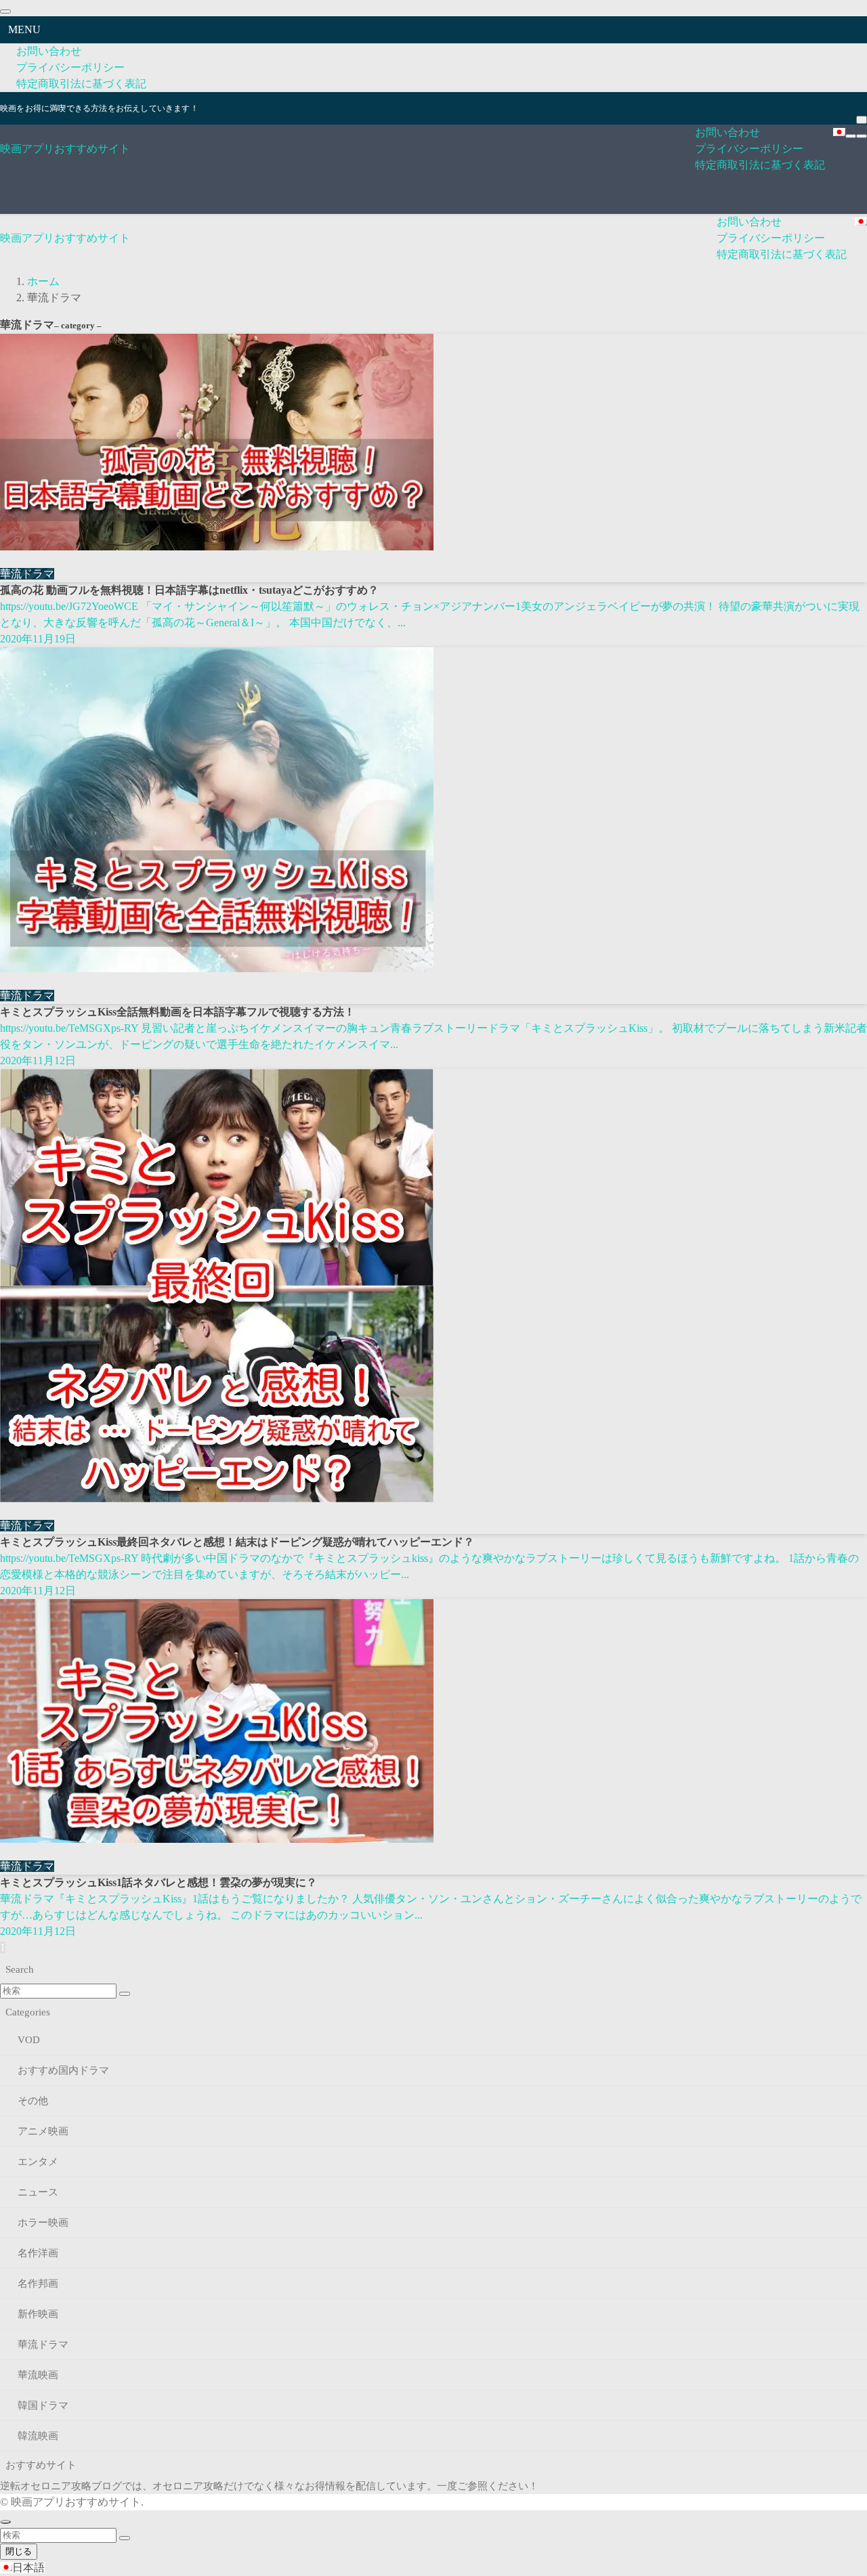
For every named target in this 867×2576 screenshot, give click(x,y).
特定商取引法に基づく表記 (81, 84)
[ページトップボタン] (5, 2522)
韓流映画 (38, 2436)
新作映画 (38, 2314)
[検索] (862, 120)
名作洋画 (38, 2253)
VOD (29, 2040)
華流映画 (38, 2375)
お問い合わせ (49, 51)
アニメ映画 (43, 2131)
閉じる (19, 2551)
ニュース (38, 2192)
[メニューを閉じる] (5, 12)
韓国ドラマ (43, 2405)
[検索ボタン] (862, 136)
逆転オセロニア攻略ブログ (61, 2486)
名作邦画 (38, 2284)
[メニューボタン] (851, 136)
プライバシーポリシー (70, 67)
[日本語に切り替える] (839, 133)
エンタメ (38, 2162)
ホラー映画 (43, 2223)
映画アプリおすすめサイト (65, 149)
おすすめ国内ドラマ (63, 2070)
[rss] (860, 100)
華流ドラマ (43, 2344)
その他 (33, 2101)
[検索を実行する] (125, 1994)
